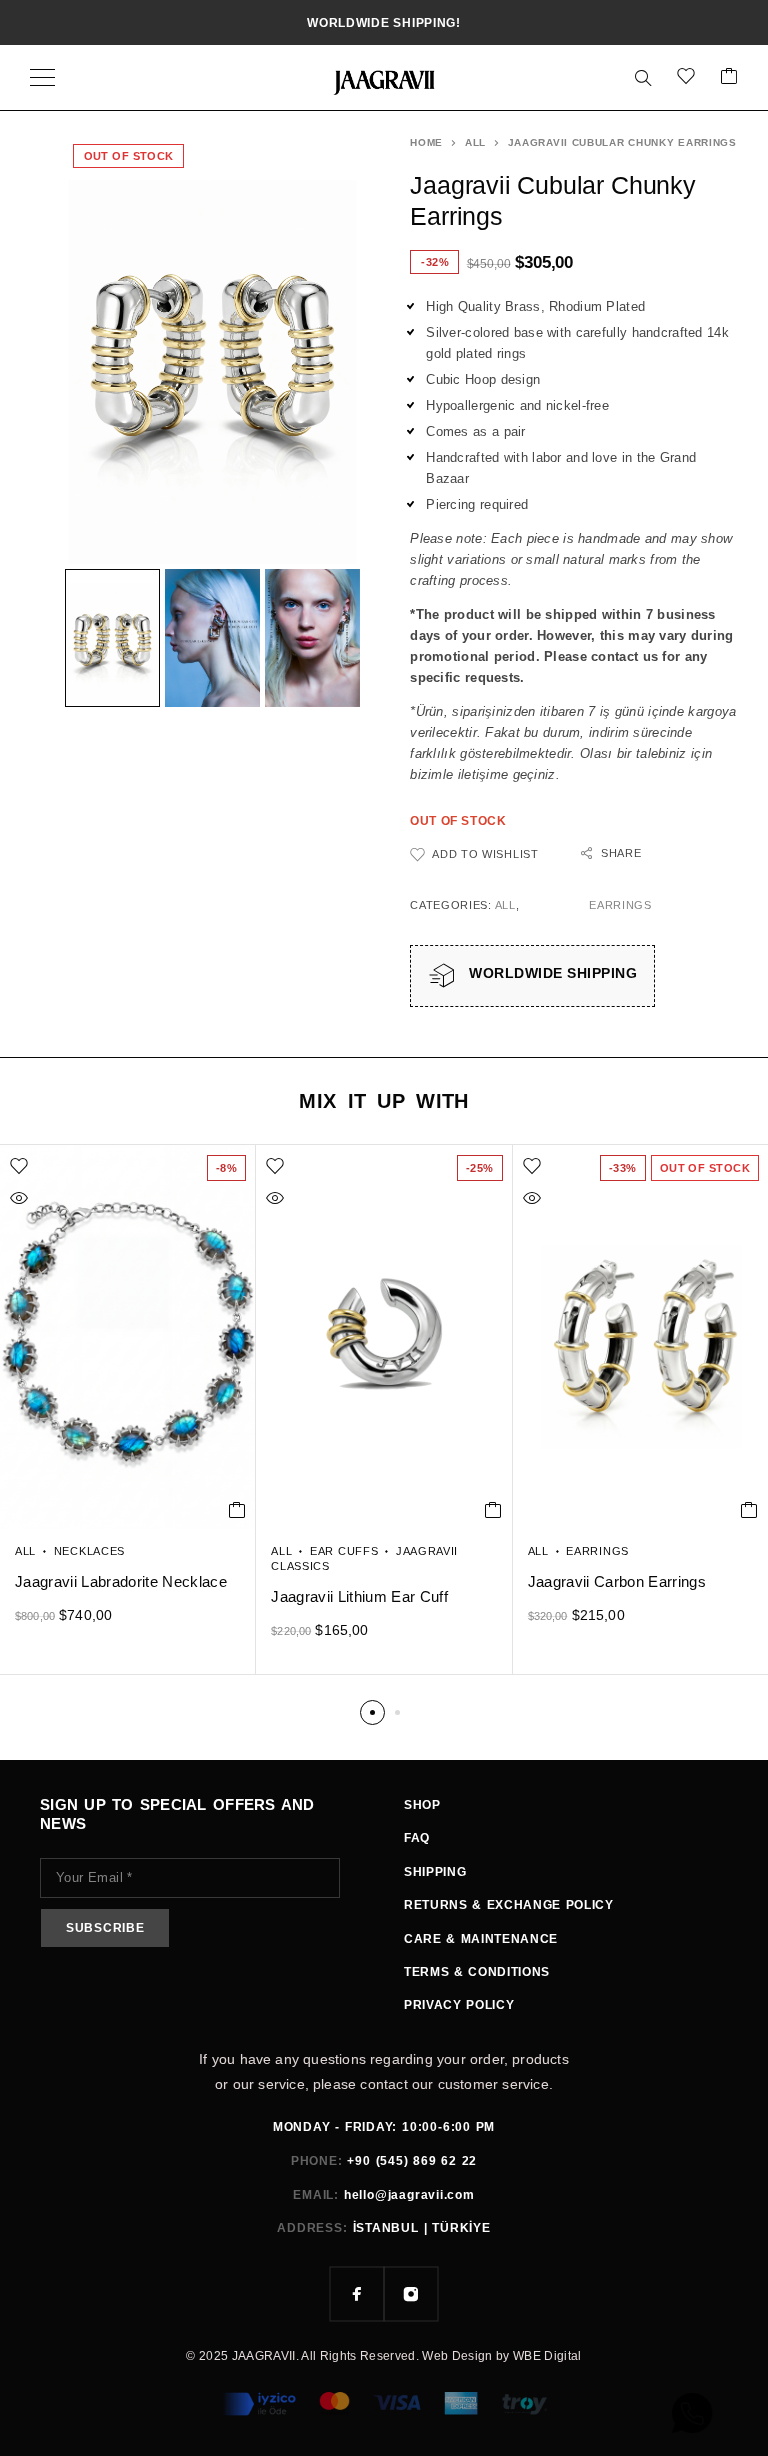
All (475, 142)
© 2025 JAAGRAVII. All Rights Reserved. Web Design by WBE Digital (383, 2356)
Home (426, 142)
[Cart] (729, 77)
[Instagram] (411, 2294)
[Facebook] (357, 2294)
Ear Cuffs (344, 1551)
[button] (237, 1510)
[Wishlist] (686, 77)
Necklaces (89, 1551)
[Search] (643, 78)
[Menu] (42, 78)
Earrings (620, 905)
